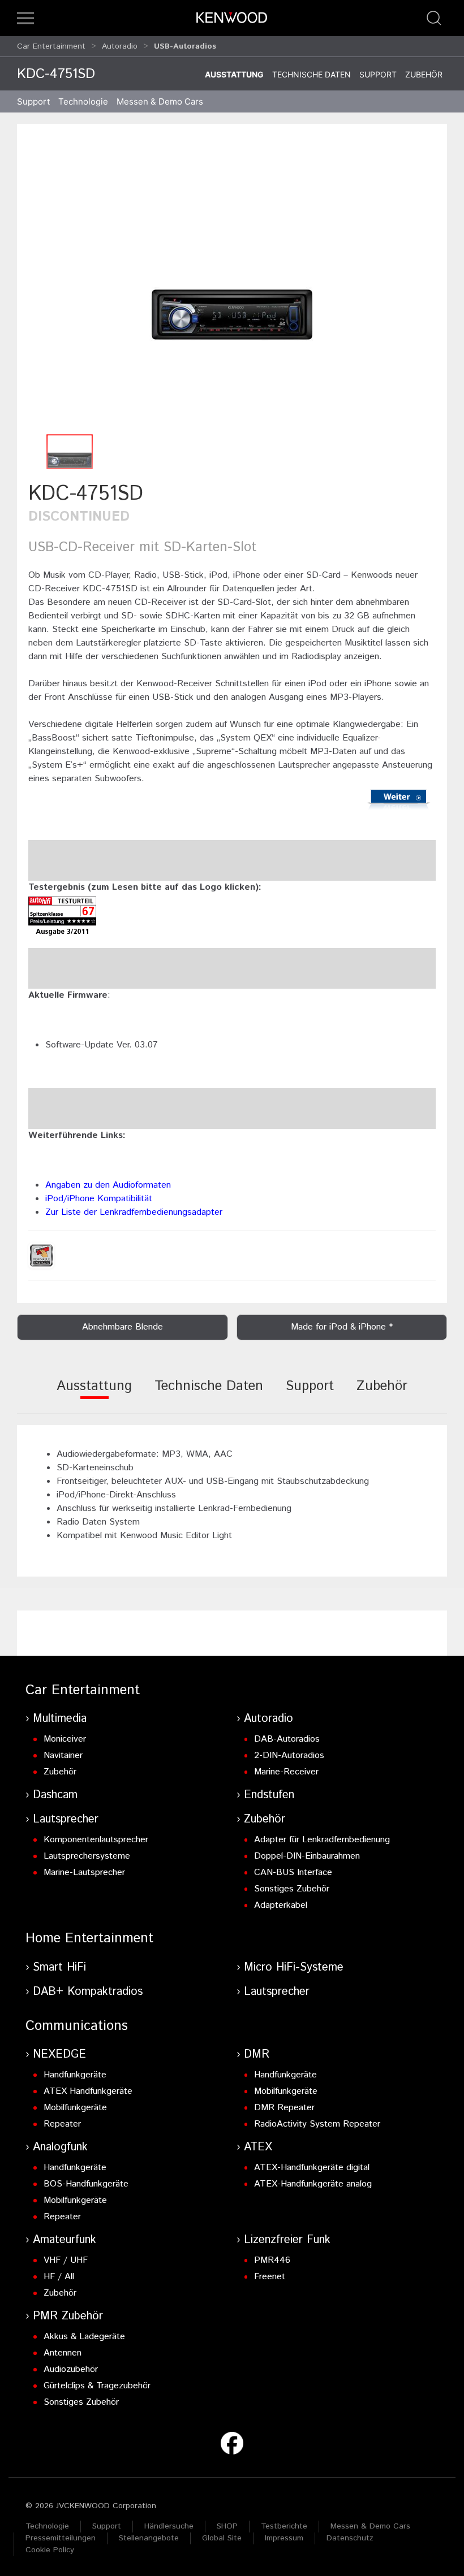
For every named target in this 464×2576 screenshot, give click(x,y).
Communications (77, 2026)
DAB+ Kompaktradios (88, 1992)
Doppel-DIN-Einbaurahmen (307, 1856)
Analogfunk (60, 2147)
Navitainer (63, 1755)
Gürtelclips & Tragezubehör (97, 2386)
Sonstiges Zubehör (292, 1889)
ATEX (258, 2147)
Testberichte (284, 2526)
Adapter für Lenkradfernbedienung (322, 1840)
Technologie (47, 2526)
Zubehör (424, 74)
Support (378, 74)
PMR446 (272, 2260)
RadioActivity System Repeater (317, 2124)
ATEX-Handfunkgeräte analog (313, 2184)
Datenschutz (350, 2538)
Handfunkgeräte (75, 2075)
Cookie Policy (50, 2550)
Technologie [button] (83, 101)
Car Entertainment (51, 46)
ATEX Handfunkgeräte (88, 2091)
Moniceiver (65, 1739)
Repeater (62, 2124)
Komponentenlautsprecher (96, 1840)
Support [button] (33, 101)
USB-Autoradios (185, 46)
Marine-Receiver (286, 1772)
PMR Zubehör (68, 2316)
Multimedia (60, 1719)
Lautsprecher (66, 1819)
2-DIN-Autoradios (289, 1755)
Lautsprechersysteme (87, 1856)
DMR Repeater (284, 2108)
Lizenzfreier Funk (287, 2240)
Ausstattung (234, 74)
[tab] (94, 1394)
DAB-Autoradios (287, 1739)
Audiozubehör (71, 2369)
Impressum (284, 2538)
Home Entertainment (89, 1938)
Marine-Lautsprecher (84, 1873)
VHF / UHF (66, 2260)
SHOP (227, 2526)
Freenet (270, 2277)
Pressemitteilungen (61, 2538)
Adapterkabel (281, 1905)
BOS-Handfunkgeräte (86, 2184)
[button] (25, 18)
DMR (257, 2055)
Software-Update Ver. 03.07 (102, 1045)
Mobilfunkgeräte (75, 2108)
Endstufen (269, 1795)
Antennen (63, 2353)
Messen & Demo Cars (370, 2526)
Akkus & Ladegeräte (84, 2337)
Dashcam (55, 1795)
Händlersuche (169, 2526)
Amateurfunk (65, 2240)
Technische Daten (312, 74)
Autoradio (120, 46)
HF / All (59, 2277)
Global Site (222, 2538)
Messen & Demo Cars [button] (160, 101)
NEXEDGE (59, 2055)
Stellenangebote (149, 2538)
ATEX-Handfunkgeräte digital (312, 2168)
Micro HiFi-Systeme (294, 1967)
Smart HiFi (59, 1967)
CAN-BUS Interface (293, 1873)
